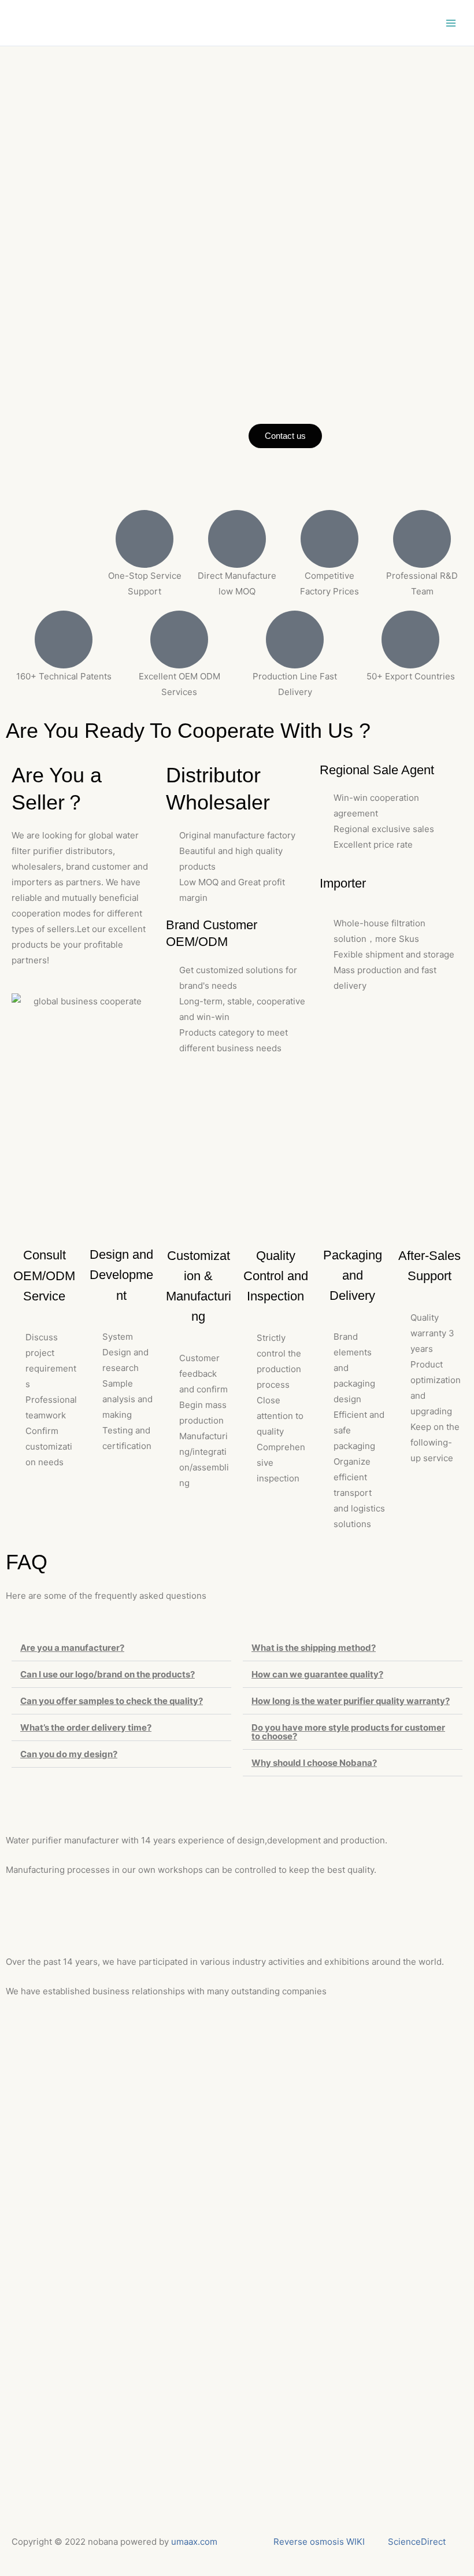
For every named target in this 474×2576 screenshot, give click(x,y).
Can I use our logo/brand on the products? (108, 1674)
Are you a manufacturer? (72, 1648)
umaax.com (194, 2542)
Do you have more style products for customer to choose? (348, 1732)
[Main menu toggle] (451, 23)
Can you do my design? (69, 1754)
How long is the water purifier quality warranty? (351, 1701)
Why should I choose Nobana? (314, 1763)
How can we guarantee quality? (317, 1674)
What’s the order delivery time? (86, 1727)
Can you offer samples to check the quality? (112, 1701)
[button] (121, 1648)
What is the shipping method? (314, 1648)
